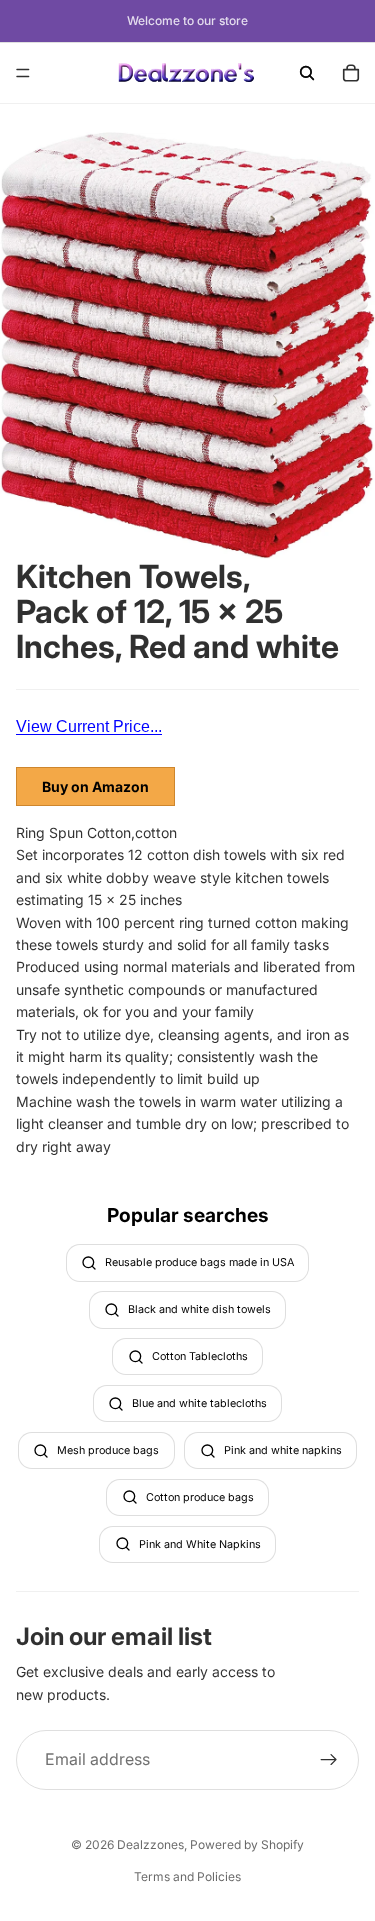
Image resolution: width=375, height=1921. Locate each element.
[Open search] (307, 73)
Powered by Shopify (247, 1844)
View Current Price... (89, 726)
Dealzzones (150, 1844)
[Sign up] (329, 1760)
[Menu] (23, 73)
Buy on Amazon (95, 786)
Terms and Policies (187, 1876)
